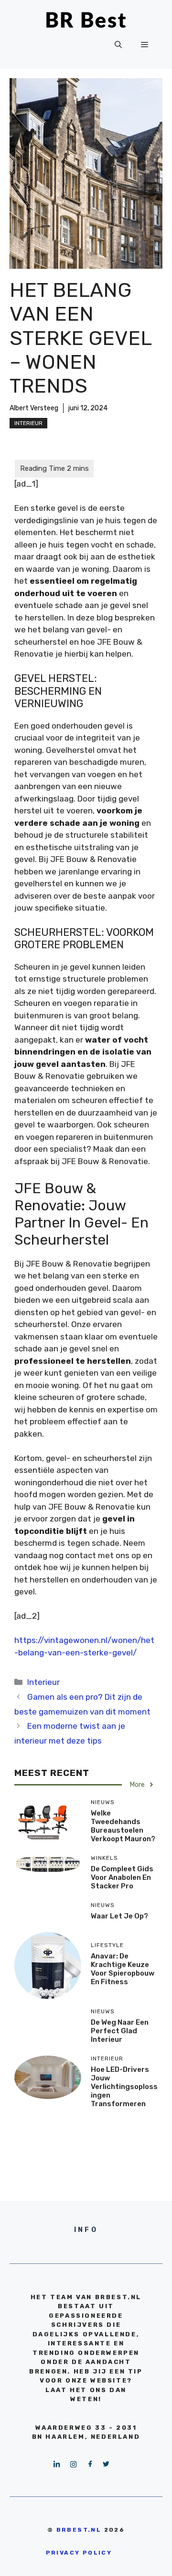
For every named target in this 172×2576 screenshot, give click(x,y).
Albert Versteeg (34, 408)
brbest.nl (79, 2530)
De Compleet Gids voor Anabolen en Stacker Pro (122, 1877)
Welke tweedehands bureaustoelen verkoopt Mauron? (123, 1826)
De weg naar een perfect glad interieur (120, 2031)
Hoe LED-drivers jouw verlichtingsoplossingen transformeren (124, 2087)
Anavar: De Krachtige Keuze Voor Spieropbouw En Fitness (123, 1969)
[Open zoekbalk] (118, 45)
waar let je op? (119, 1916)
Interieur (28, 423)
